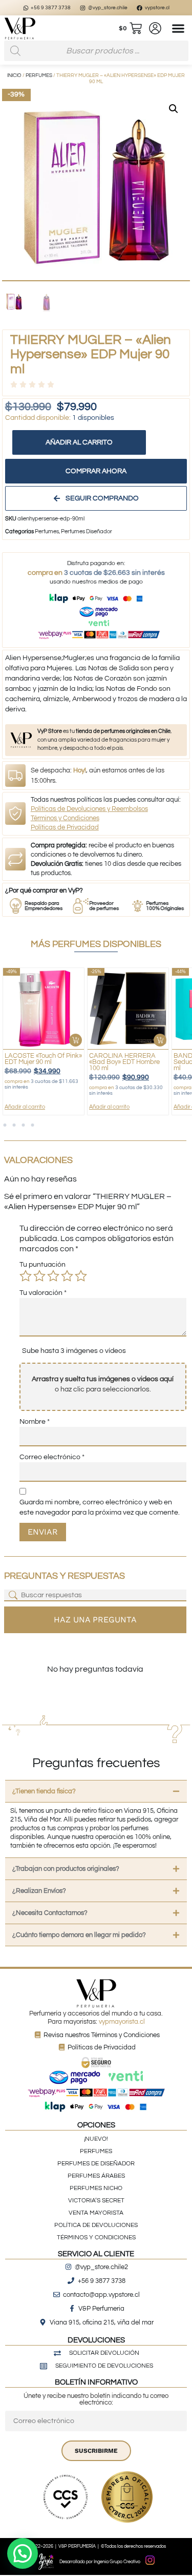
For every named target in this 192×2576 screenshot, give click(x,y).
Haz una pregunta (95, 1620)
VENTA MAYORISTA (96, 2213)
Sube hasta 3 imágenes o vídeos (74, 1351)
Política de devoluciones (96, 2225)
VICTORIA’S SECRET (96, 2201)
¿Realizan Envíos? (39, 1891)
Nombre (35, 1422)
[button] (178, 28)
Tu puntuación (42, 1265)
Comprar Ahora (96, 471)
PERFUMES (96, 2151)
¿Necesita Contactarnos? (50, 1913)
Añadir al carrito (79, 442)
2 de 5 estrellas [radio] (39, 1276)
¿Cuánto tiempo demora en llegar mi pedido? (79, 1935)
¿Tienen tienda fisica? (44, 1791)
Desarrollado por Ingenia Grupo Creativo (100, 2562)
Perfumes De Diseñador (96, 2164)
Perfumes (39, 75)
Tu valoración (43, 1293)
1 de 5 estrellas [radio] (26, 1276)
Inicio (14, 75)
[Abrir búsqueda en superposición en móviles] (96, 51)
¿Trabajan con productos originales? (66, 1869)
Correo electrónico (52, 1457)
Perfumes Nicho (96, 2188)
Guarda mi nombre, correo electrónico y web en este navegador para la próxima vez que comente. (100, 1507)
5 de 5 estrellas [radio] (81, 1276)
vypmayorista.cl (122, 2022)
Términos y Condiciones (65, 818)
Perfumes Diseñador (87, 531)
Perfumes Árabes (96, 2176)
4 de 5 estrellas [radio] (67, 1276)
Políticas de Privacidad (65, 827)
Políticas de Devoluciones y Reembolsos (89, 809)
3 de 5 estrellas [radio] (53, 1276)
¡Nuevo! (96, 2139)
